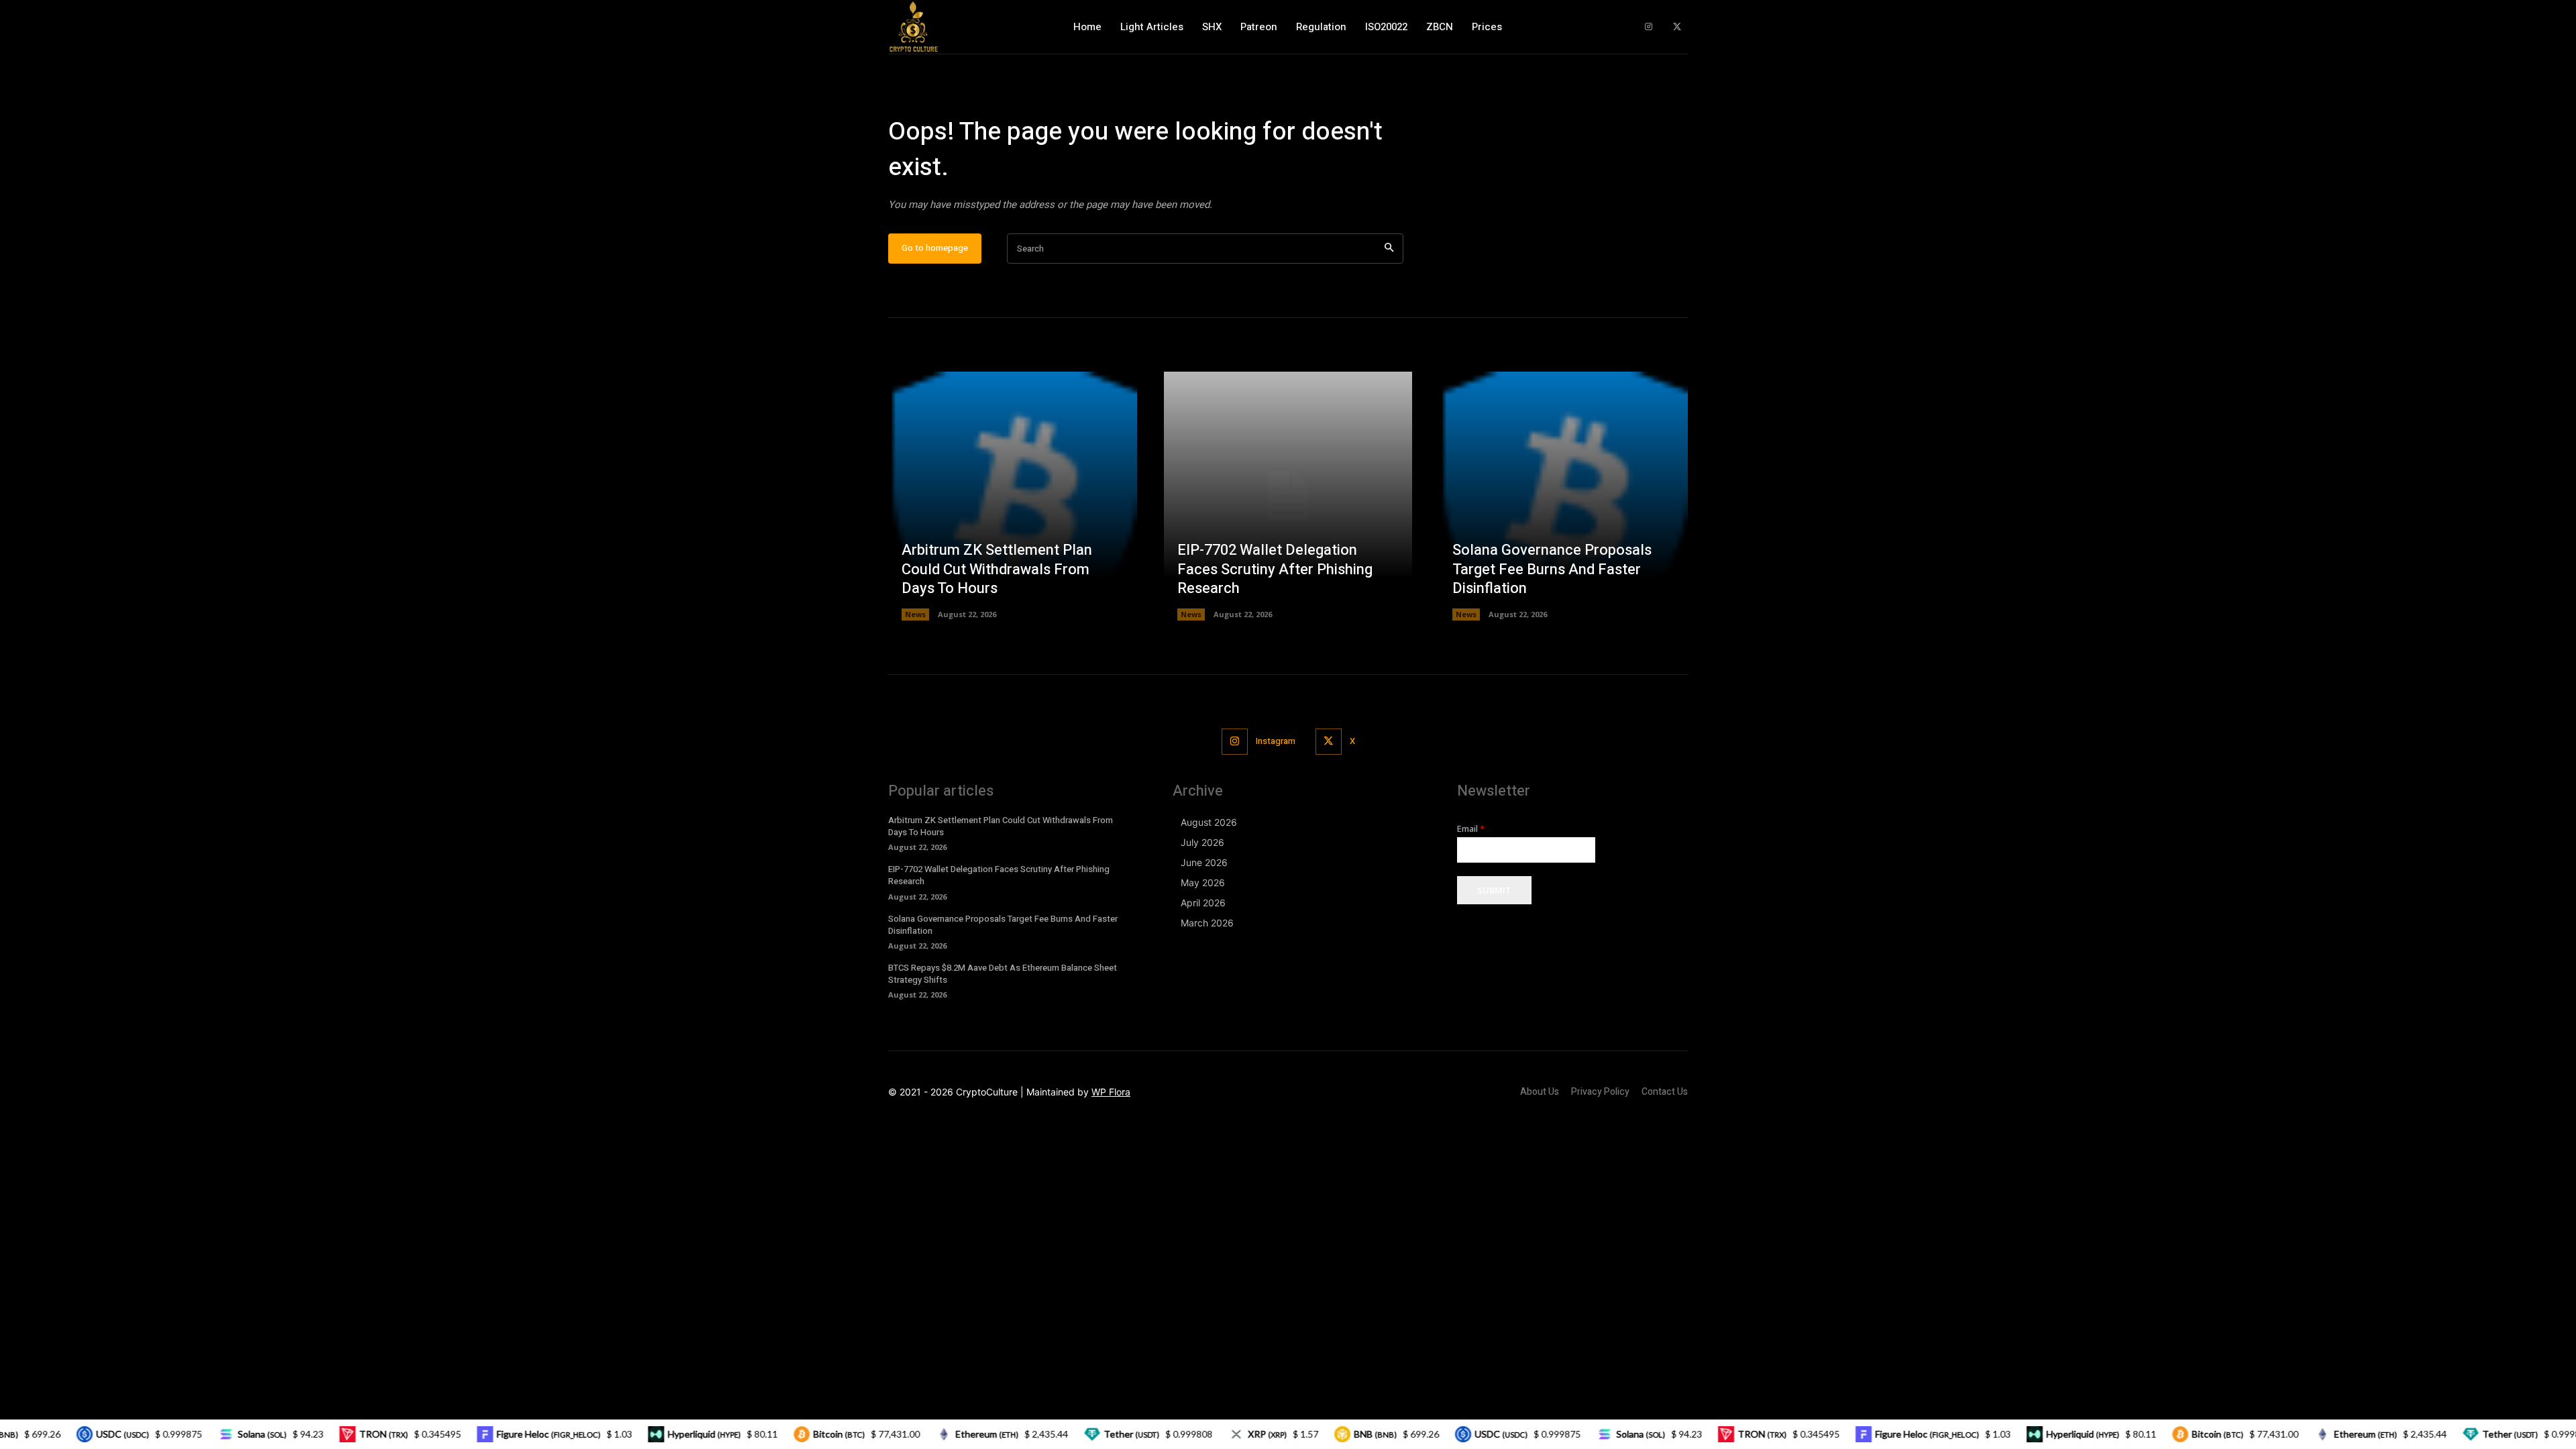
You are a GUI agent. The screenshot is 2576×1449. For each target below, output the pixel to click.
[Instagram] (1649, 27)
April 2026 (1203, 903)
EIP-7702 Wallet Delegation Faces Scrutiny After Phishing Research (1275, 569)
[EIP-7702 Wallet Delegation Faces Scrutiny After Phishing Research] (1288, 496)
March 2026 (1207, 923)
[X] (1677, 27)
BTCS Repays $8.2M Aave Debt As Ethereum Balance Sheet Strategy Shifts (1003, 974)
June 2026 (1204, 862)
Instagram (1276, 741)
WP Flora (1111, 1092)
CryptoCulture (987, 1092)
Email (1471, 829)
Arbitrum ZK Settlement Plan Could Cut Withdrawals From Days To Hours (997, 569)
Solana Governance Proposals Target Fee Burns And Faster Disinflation (1552, 569)
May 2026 (1203, 882)
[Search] (1389, 249)
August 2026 (1209, 822)
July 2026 (1202, 842)
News (915, 614)
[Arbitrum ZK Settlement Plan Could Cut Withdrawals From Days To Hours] (1013, 496)
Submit (1494, 890)
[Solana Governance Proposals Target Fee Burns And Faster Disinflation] (1563, 496)
